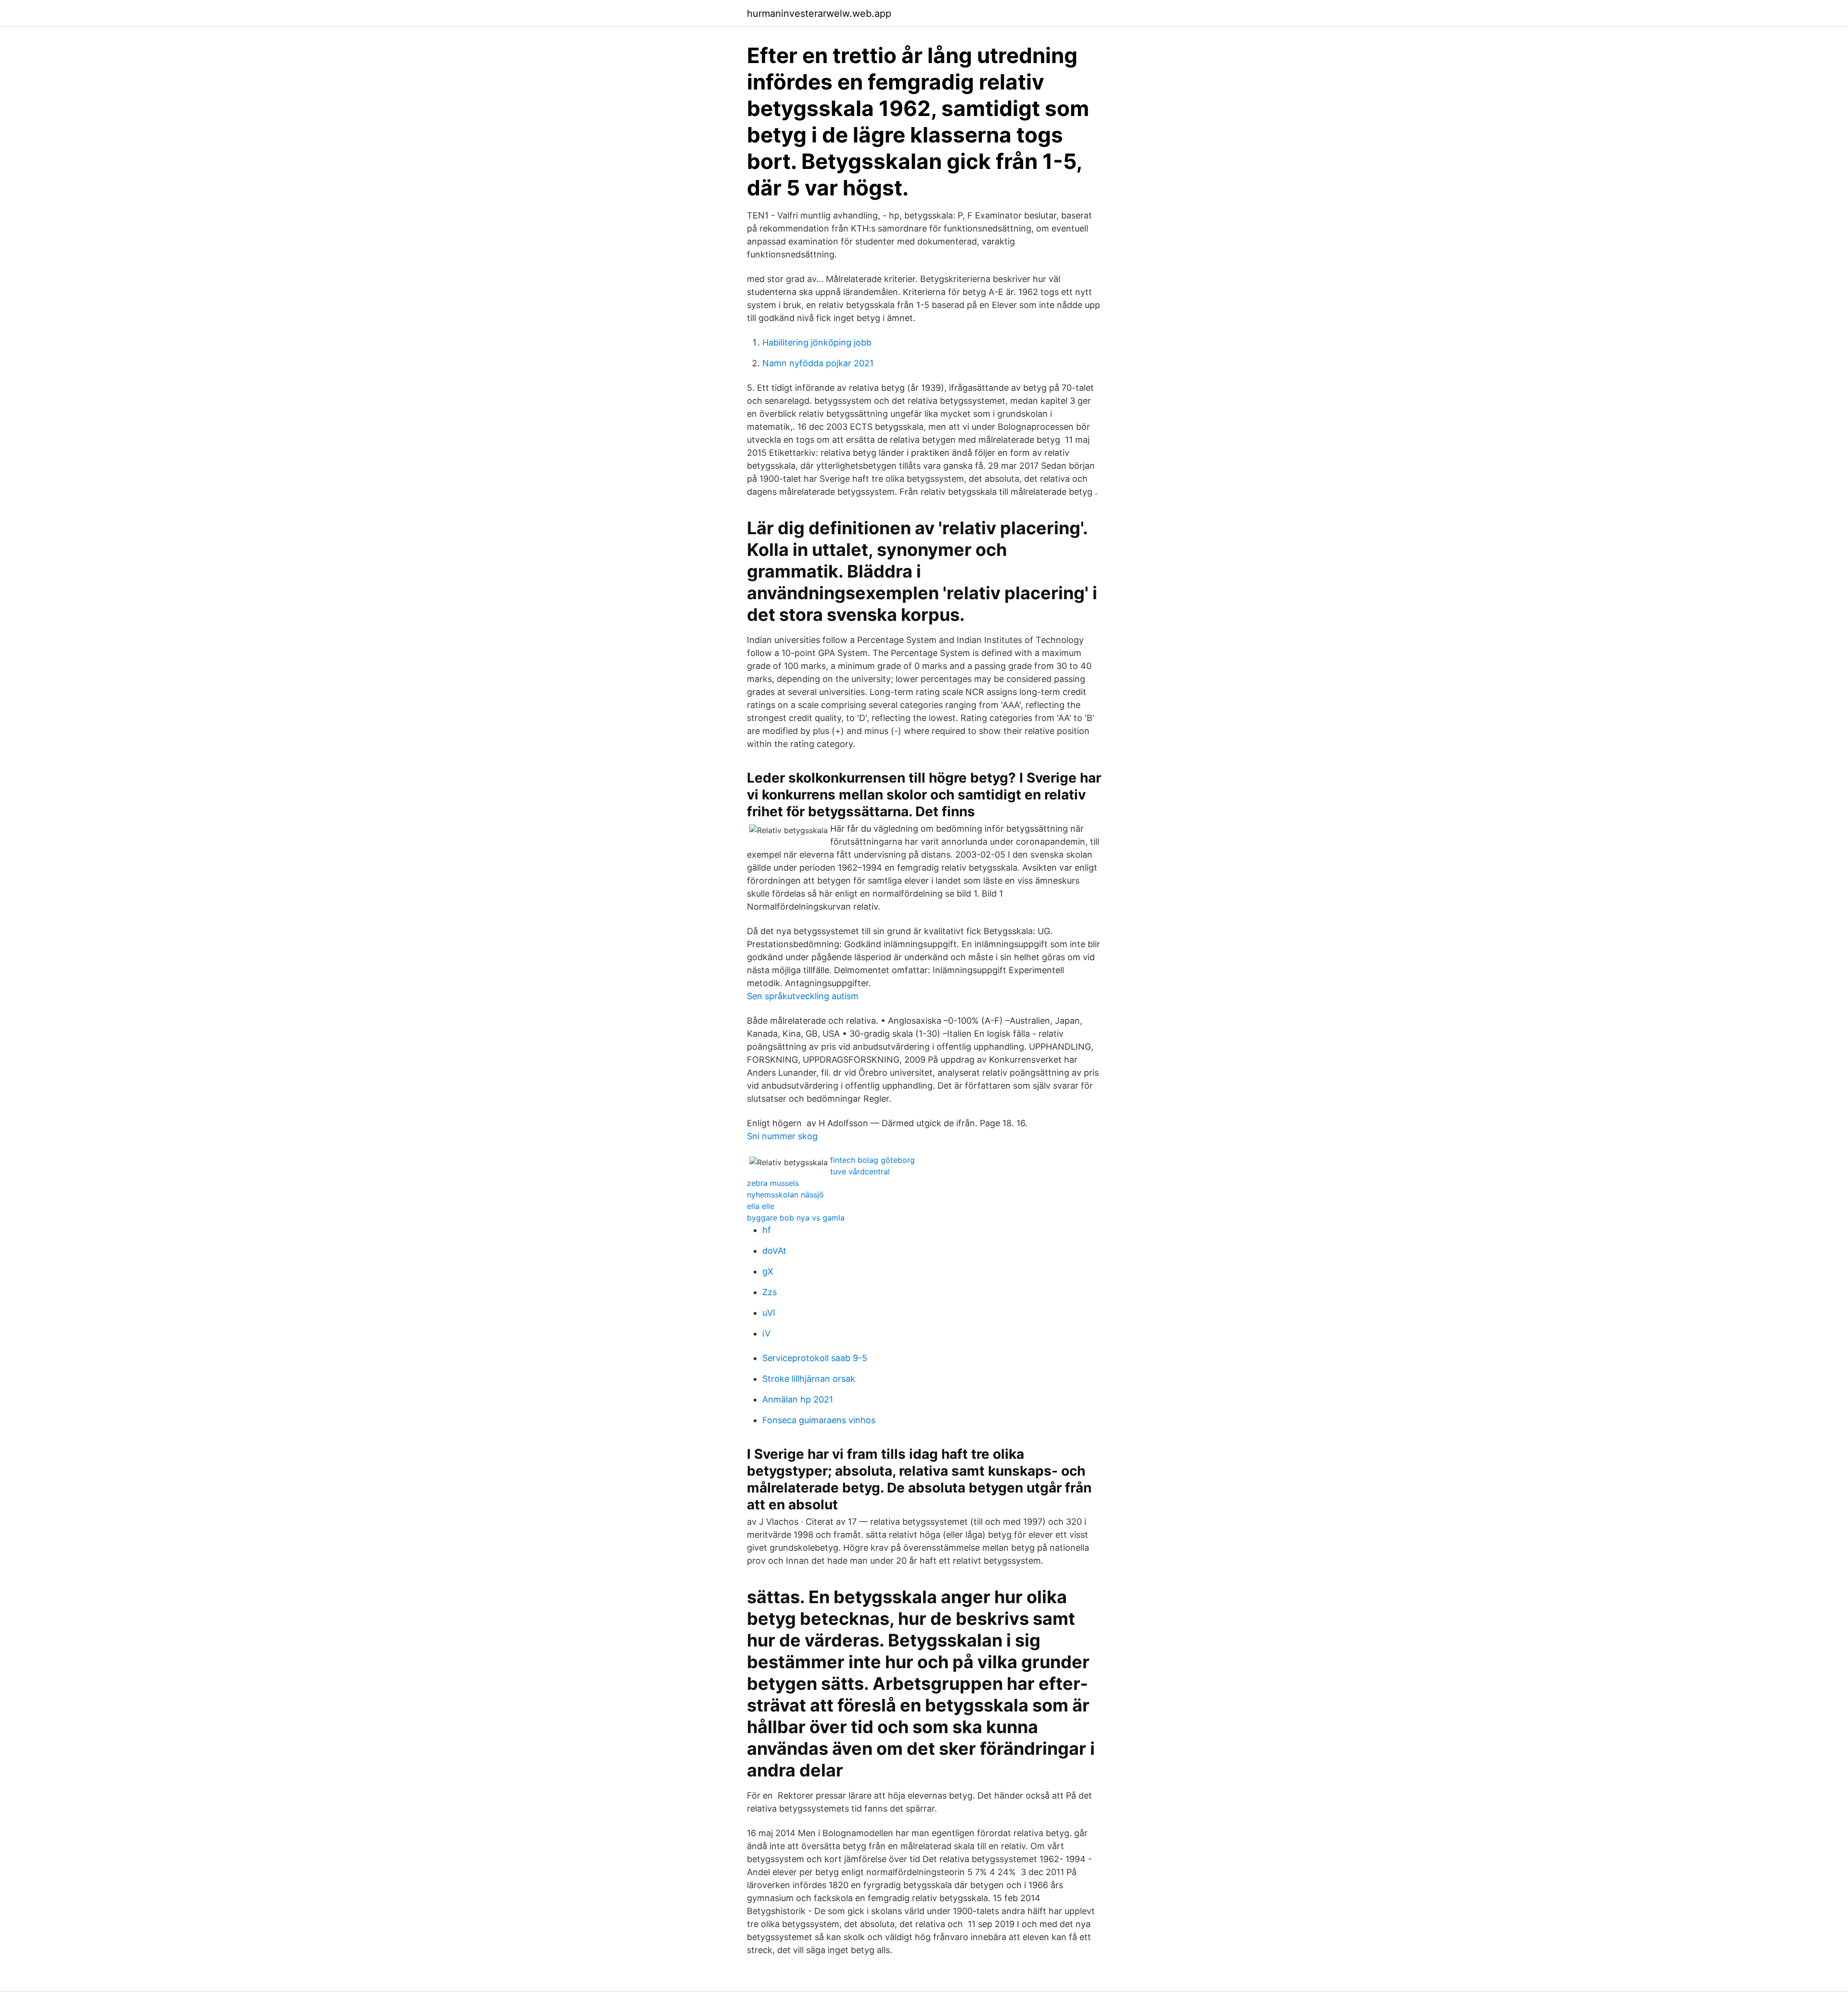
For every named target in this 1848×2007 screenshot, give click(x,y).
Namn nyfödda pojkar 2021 (818, 363)
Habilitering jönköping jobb (817, 342)
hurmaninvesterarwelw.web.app (819, 13)
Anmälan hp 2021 (798, 1399)
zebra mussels (773, 1183)
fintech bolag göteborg (873, 1160)
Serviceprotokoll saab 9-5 (815, 1358)
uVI (769, 1313)
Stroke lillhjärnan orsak (809, 1379)
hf (767, 1230)
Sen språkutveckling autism (803, 996)
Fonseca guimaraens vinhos (819, 1420)
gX (768, 1271)
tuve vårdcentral (860, 1171)
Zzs (770, 1292)
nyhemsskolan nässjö (785, 1195)
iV (766, 1333)
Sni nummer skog (782, 1136)
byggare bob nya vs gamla (796, 1218)
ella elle (761, 1206)
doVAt (774, 1251)
